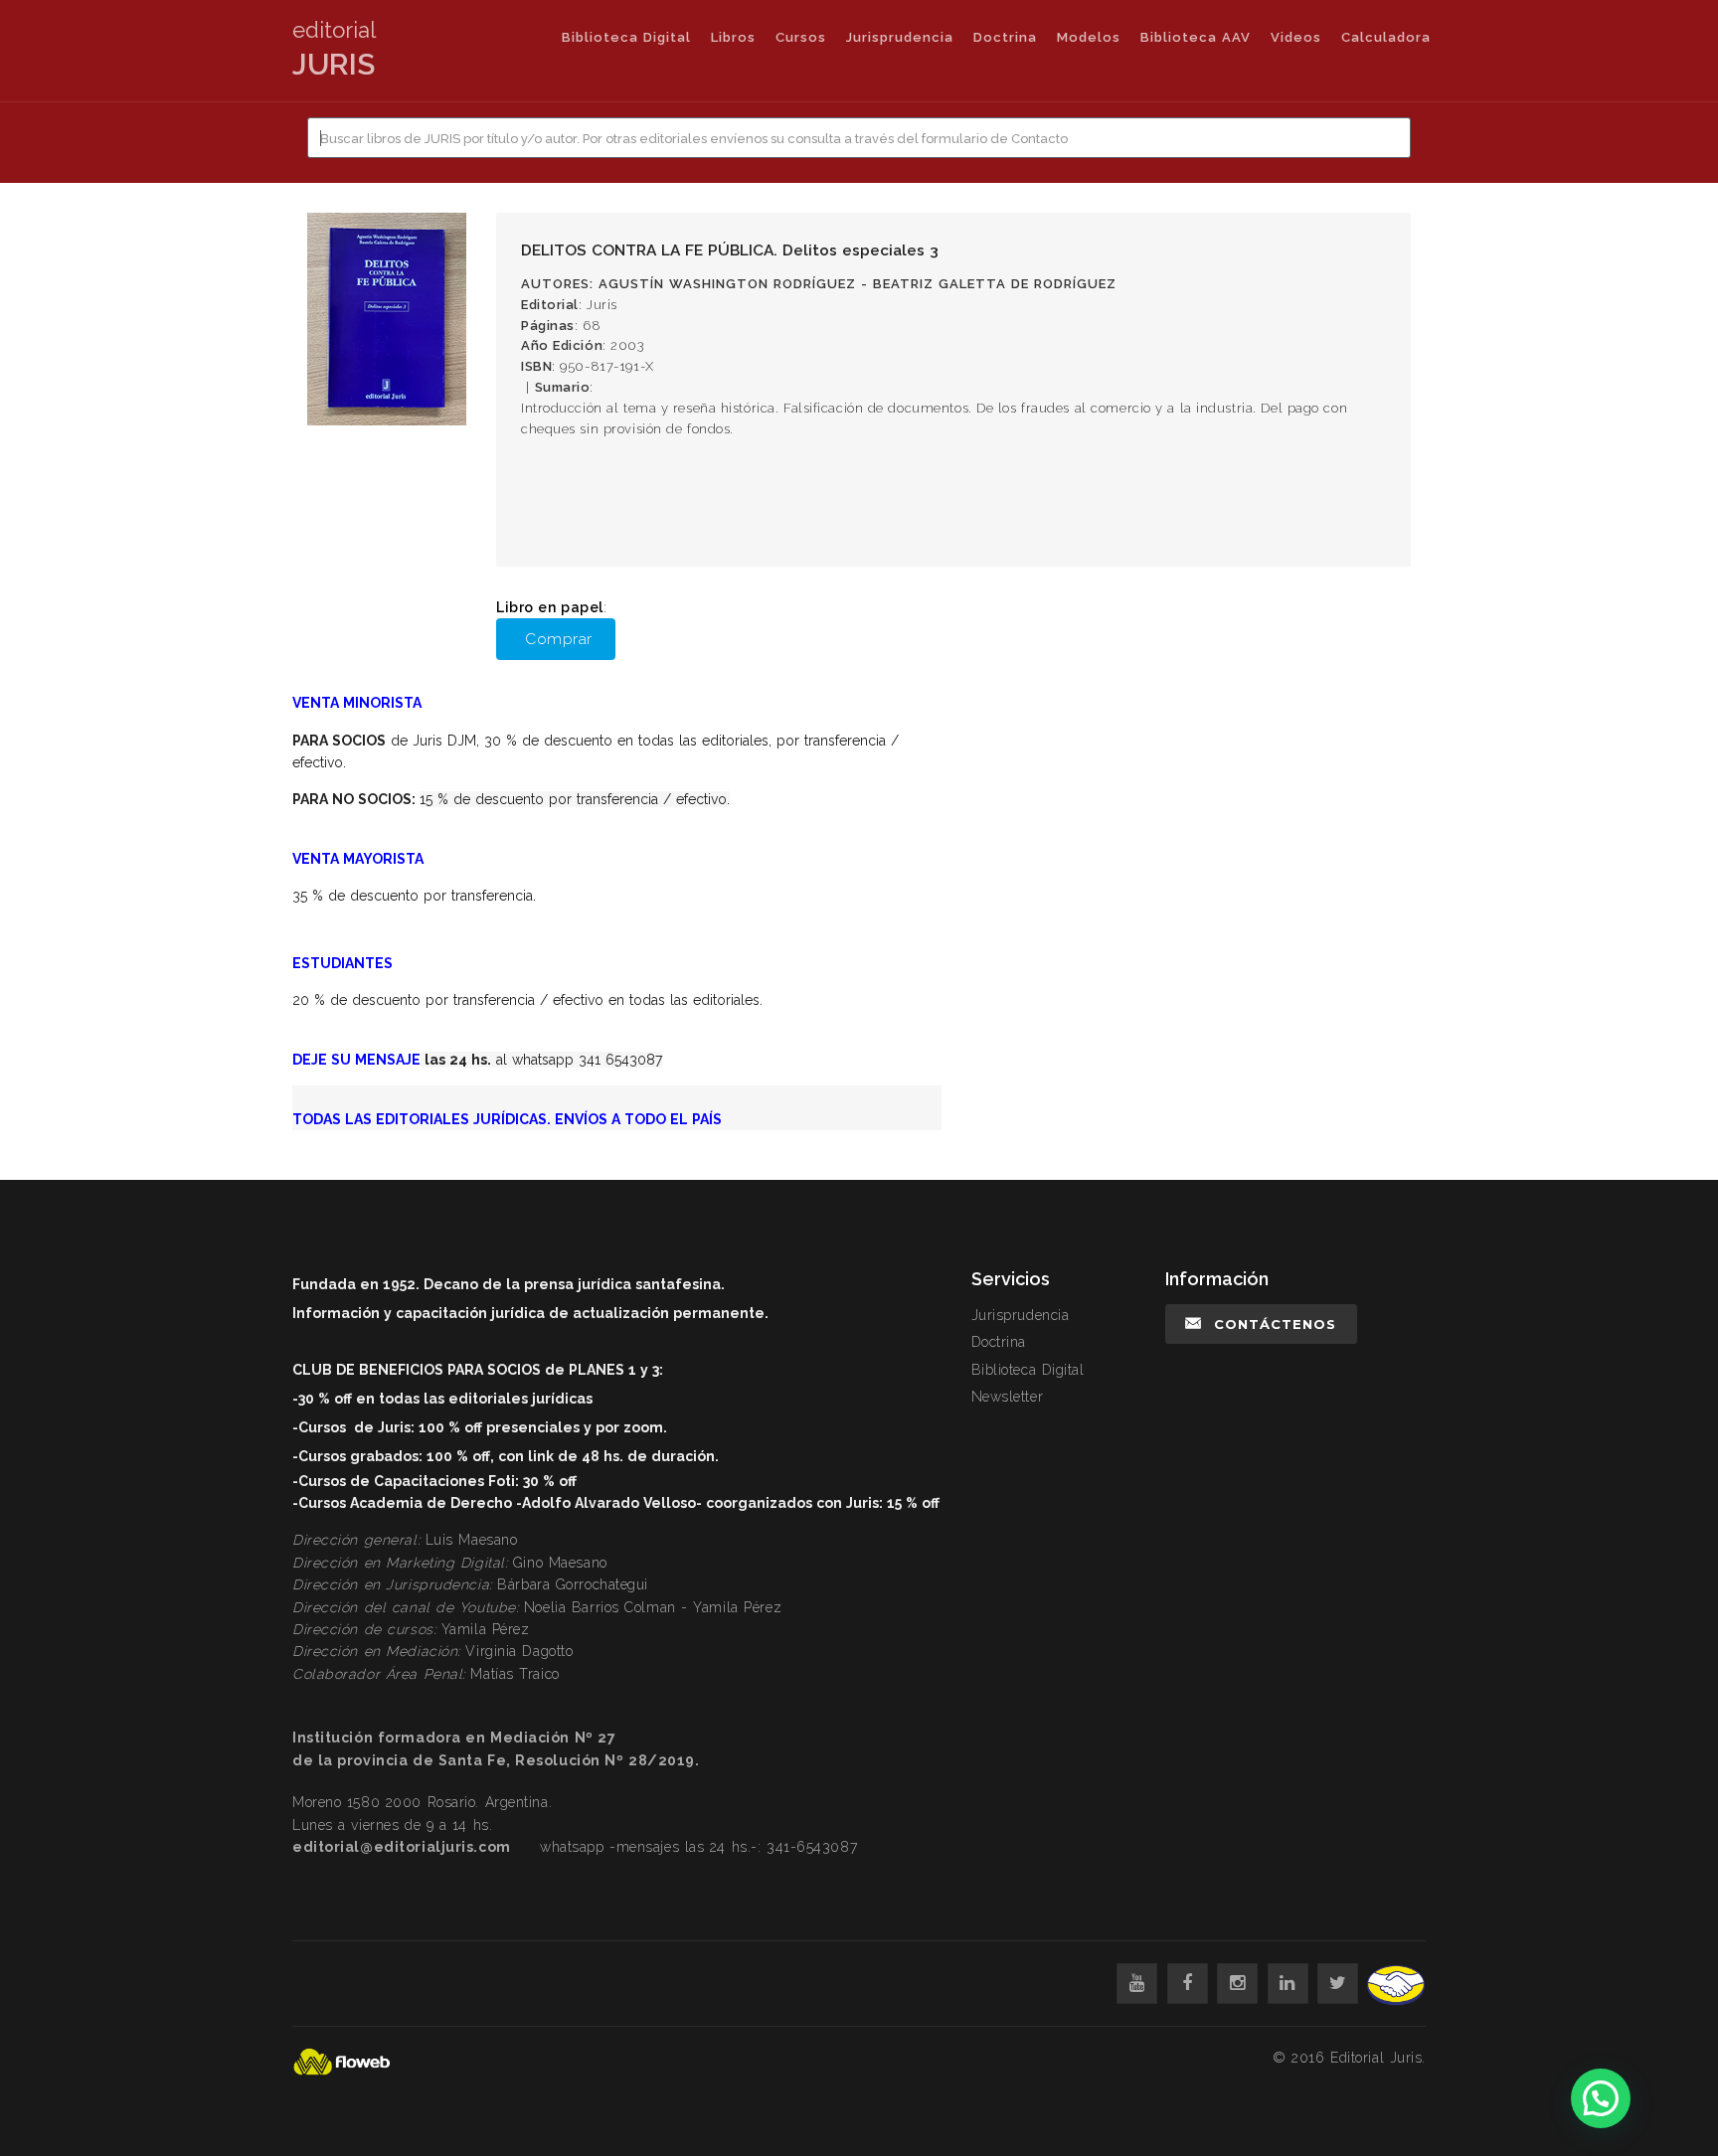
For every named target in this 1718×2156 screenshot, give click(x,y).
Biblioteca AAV (1196, 37)
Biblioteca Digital (626, 37)
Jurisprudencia (900, 37)
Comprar (559, 639)
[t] (1338, 1984)
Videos (1296, 37)
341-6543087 (812, 1847)
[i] (1237, 1984)
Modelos (1089, 37)
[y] (1137, 1984)
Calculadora (1386, 37)
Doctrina (1005, 37)
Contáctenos (1275, 1324)
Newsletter (1008, 1397)
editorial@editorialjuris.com (402, 1847)
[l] (1288, 1984)
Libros (733, 37)
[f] (1188, 1984)
